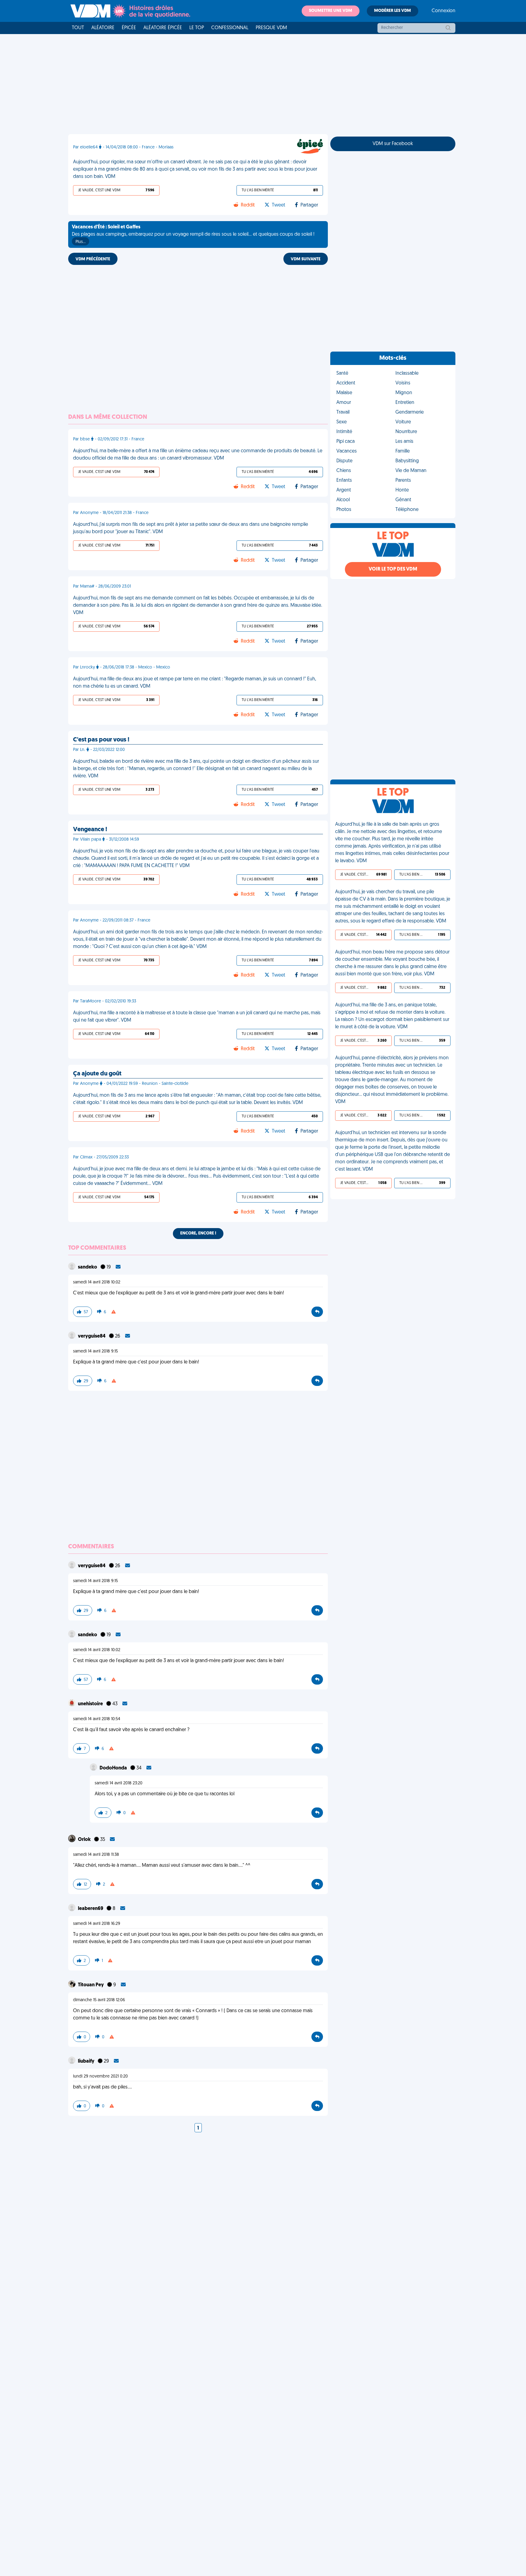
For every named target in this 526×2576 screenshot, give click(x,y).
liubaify (87, 2061)
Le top (197, 28)
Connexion (444, 11)
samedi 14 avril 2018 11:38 (96, 1855)
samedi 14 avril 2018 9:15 (95, 1351)
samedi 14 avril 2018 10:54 (97, 1719)
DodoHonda (114, 1768)
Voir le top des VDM (393, 569)
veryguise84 (92, 1336)
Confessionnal (230, 28)
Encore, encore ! (198, 1233)
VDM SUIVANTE (306, 259)
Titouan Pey (91, 1985)
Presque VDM (271, 28)
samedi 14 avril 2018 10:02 (97, 1282)
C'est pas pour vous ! (101, 740)
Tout (78, 28)
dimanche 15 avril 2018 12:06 (99, 2000)
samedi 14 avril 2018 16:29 (97, 1924)
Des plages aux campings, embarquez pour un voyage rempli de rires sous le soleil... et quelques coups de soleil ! (193, 234)
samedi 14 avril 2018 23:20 (119, 1783)
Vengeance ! (90, 830)
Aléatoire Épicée (163, 28)
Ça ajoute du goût (97, 1074)
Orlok (85, 1840)
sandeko (88, 1267)
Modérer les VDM (393, 11)
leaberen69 (91, 1909)
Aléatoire (103, 28)
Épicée (129, 28)
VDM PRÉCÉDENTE (93, 259)
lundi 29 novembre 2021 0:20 (100, 2076)
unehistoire (91, 1704)
